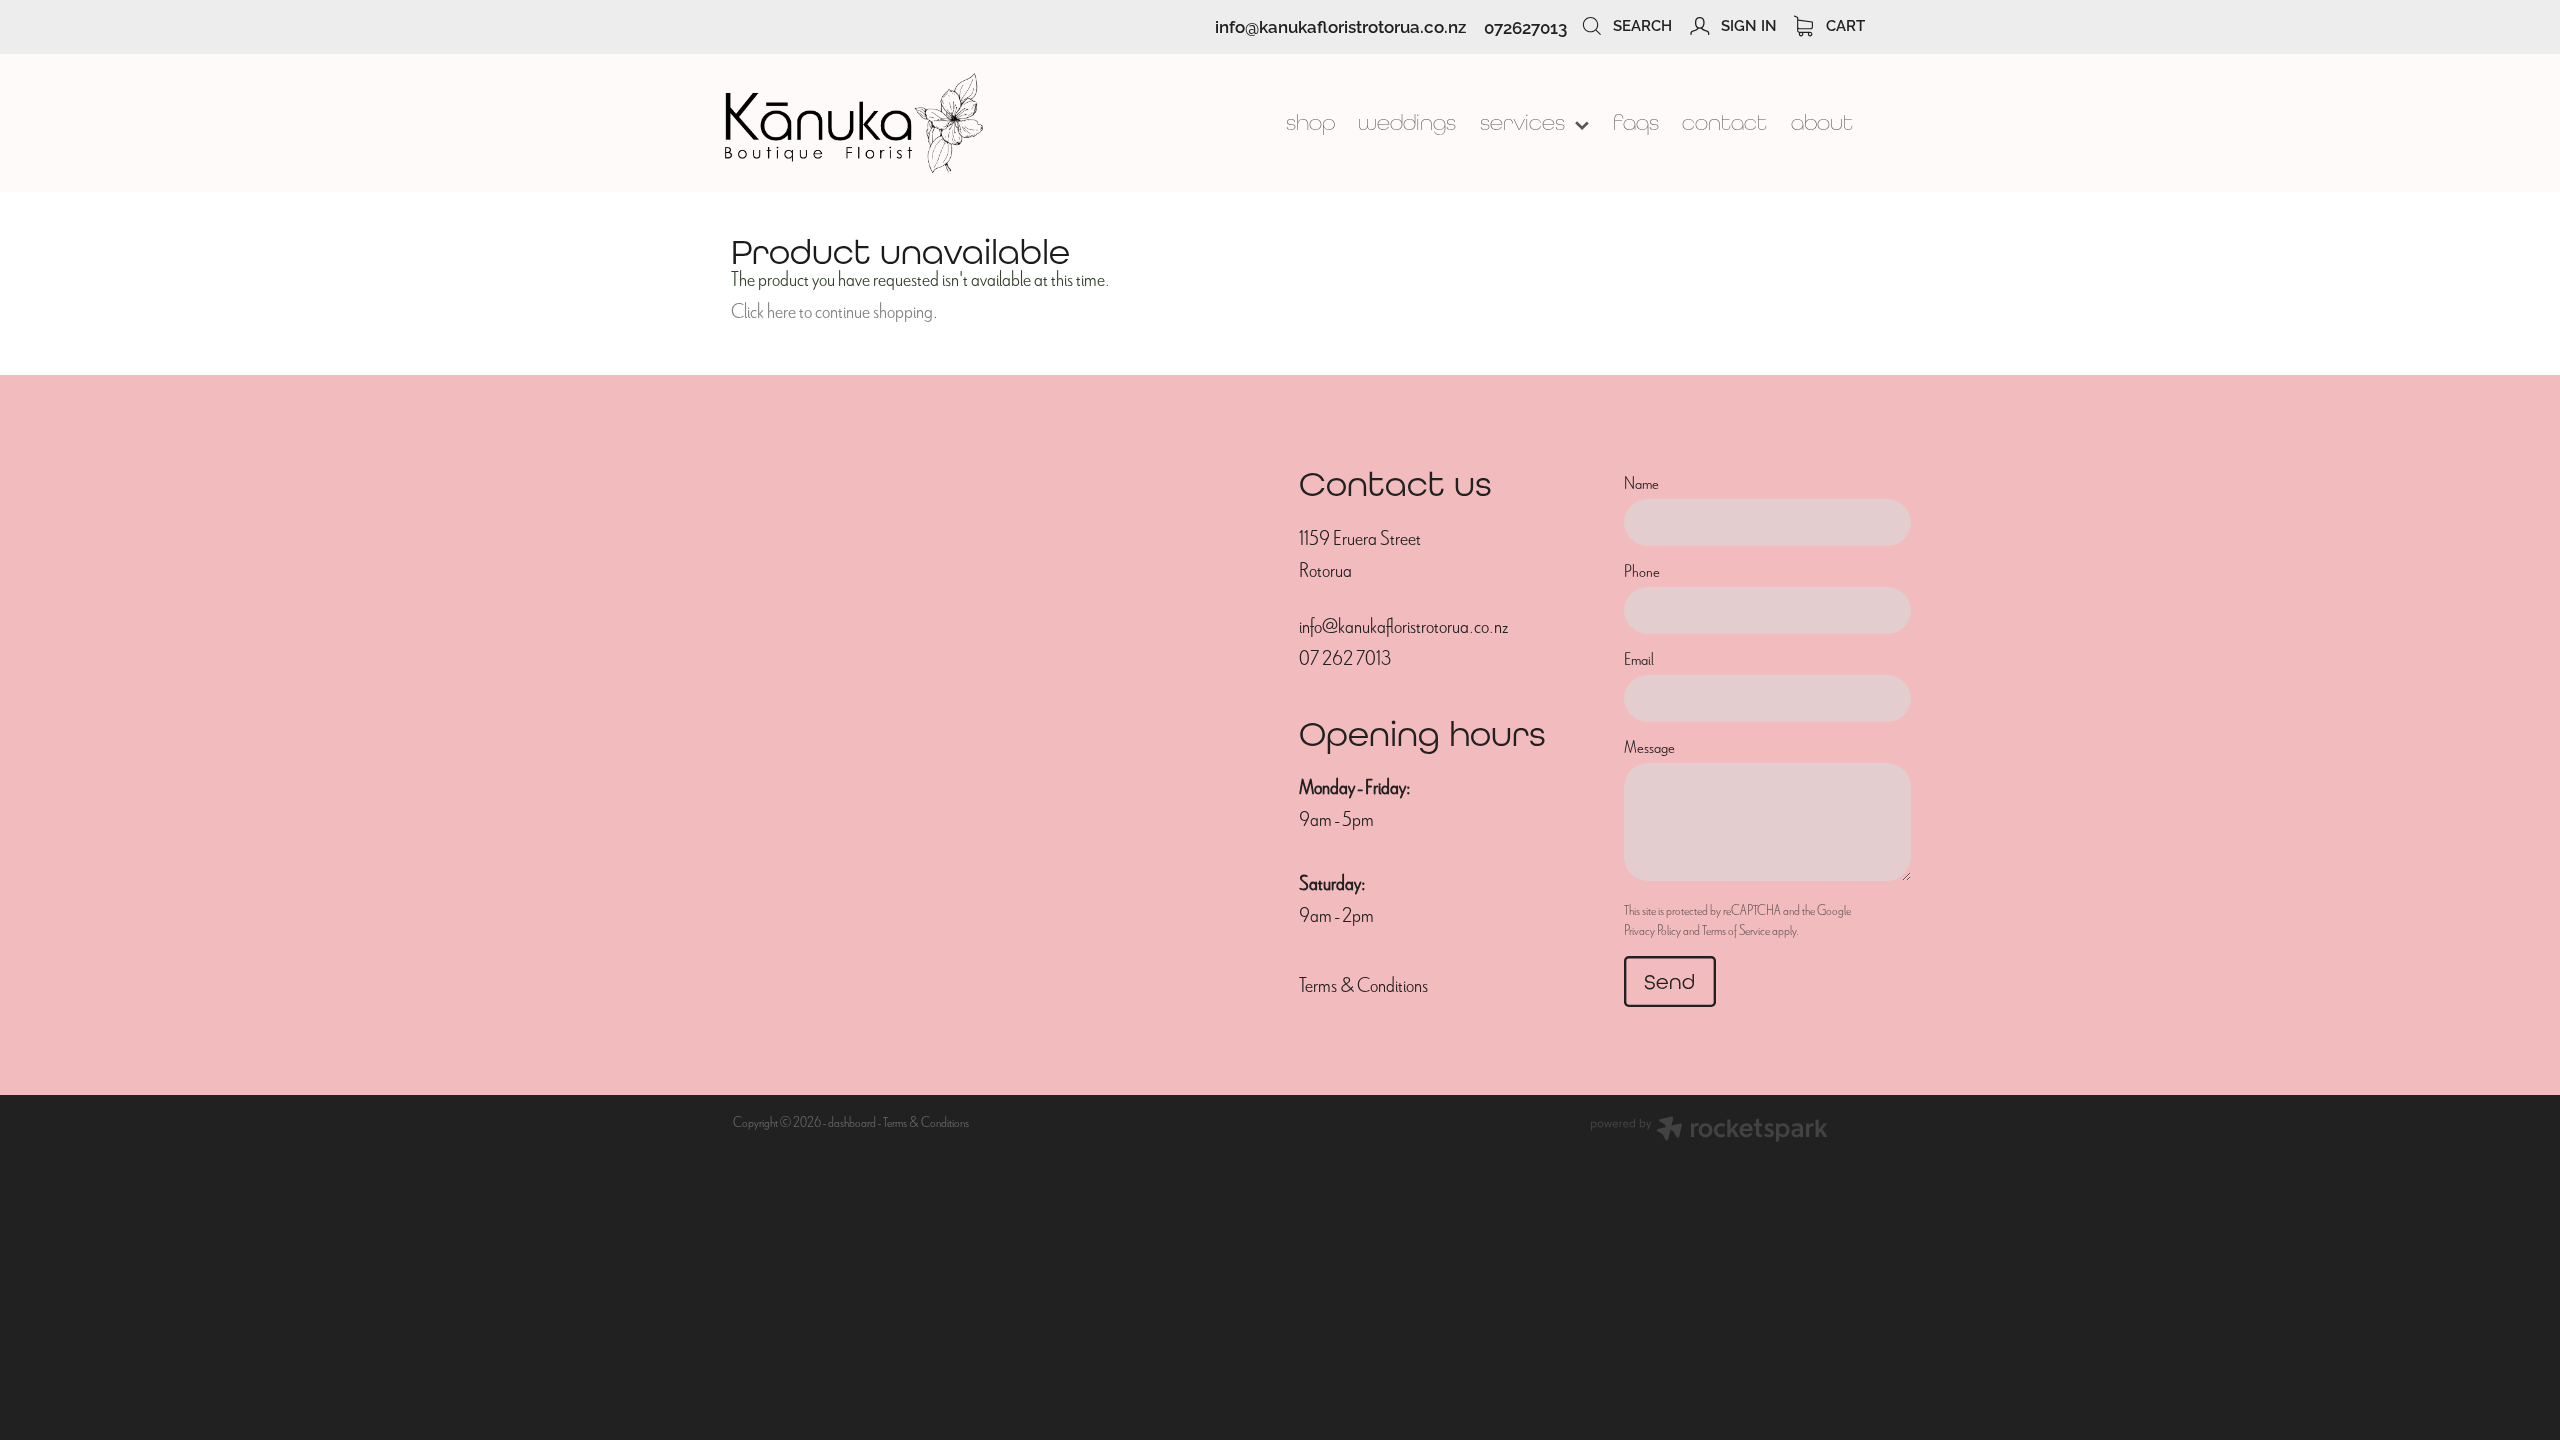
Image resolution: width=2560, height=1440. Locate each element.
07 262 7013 (1345, 658)
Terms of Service (1736, 930)
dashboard (852, 1122)
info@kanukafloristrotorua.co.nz (1340, 26)
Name (1641, 484)
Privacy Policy (1652, 930)
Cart (1843, 24)
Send (1669, 981)
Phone (1642, 572)
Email (1639, 660)
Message (1649, 748)
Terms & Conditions (1363, 985)
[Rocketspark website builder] (1709, 1131)
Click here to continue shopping (832, 311)
